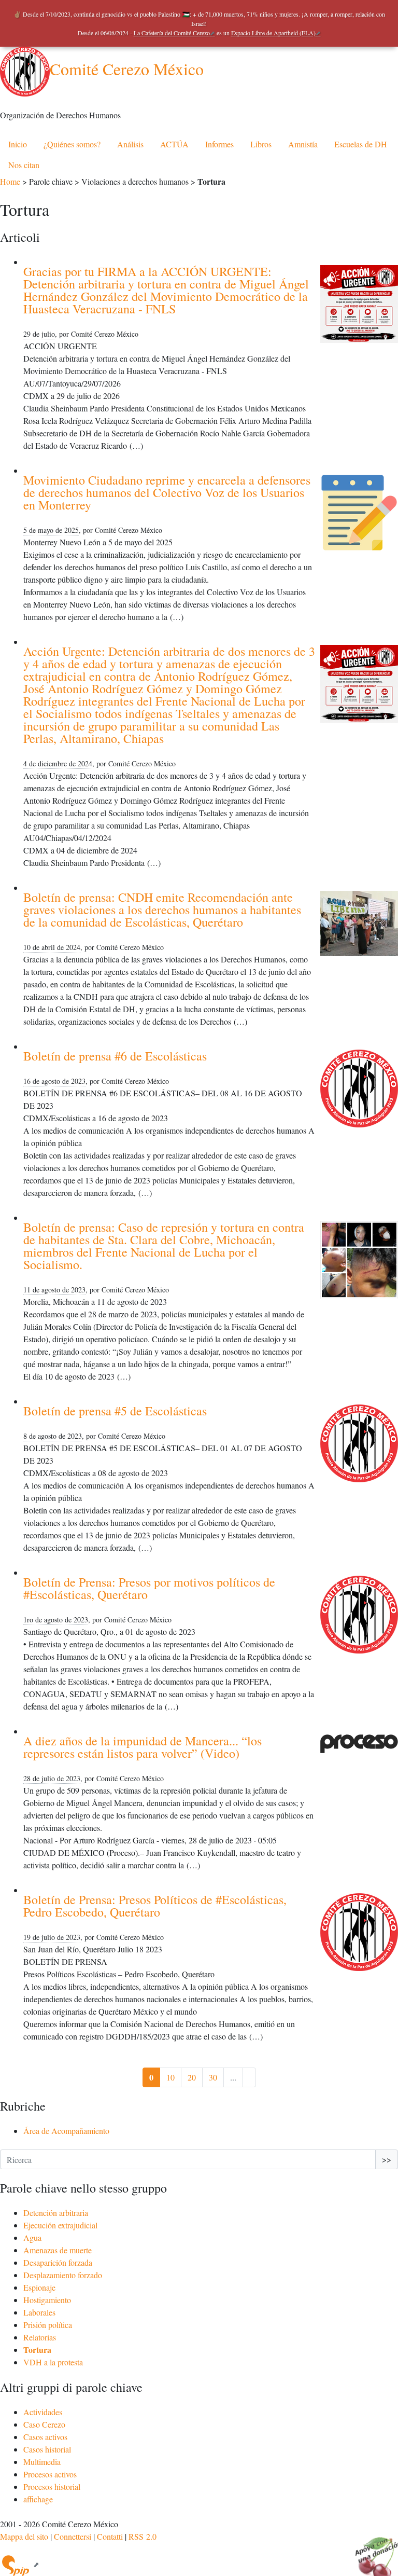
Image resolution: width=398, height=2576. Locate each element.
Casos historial (47, 2449)
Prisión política (48, 2325)
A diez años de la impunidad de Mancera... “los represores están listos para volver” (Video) (143, 1747)
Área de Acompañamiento (66, 2131)
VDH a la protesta (53, 2362)
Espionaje (39, 2287)
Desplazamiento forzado (63, 2275)
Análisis (130, 144)
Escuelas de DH (361, 144)
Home (10, 181)
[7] (249, 2077)
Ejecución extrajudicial (60, 2225)
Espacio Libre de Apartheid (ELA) (273, 33)
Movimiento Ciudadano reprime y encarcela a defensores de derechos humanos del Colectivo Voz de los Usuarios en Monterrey (167, 492)
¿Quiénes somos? (72, 144)
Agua (32, 2237)
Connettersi (73, 2536)
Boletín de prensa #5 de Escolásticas (115, 1411)
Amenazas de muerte (58, 2250)
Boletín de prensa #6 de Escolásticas (115, 1056)
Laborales (39, 2312)
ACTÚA (174, 144)
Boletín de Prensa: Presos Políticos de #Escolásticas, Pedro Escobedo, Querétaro (155, 1906)
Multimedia (42, 2462)
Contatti (110, 2536)
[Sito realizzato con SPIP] (20, 2564)
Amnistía (303, 144)
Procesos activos (50, 2474)
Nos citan (24, 165)
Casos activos (45, 2437)
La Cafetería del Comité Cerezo (172, 33)
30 (213, 2077)
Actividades (43, 2412)
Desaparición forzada (58, 2262)
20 (192, 2077)
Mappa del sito (24, 2536)
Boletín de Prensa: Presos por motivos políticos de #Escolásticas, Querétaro (149, 1588)
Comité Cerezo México (127, 69)
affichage (38, 2499)
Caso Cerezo (44, 2424)
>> (387, 2159)
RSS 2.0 (143, 2536)
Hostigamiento (47, 2300)
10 (170, 2077)
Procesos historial (52, 2487)
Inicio (18, 144)
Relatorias (40, 2337)
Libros (261, 144)
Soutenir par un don (372, 2550)
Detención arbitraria (56, 2213)
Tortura (37, 2350)
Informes (219, 144)
